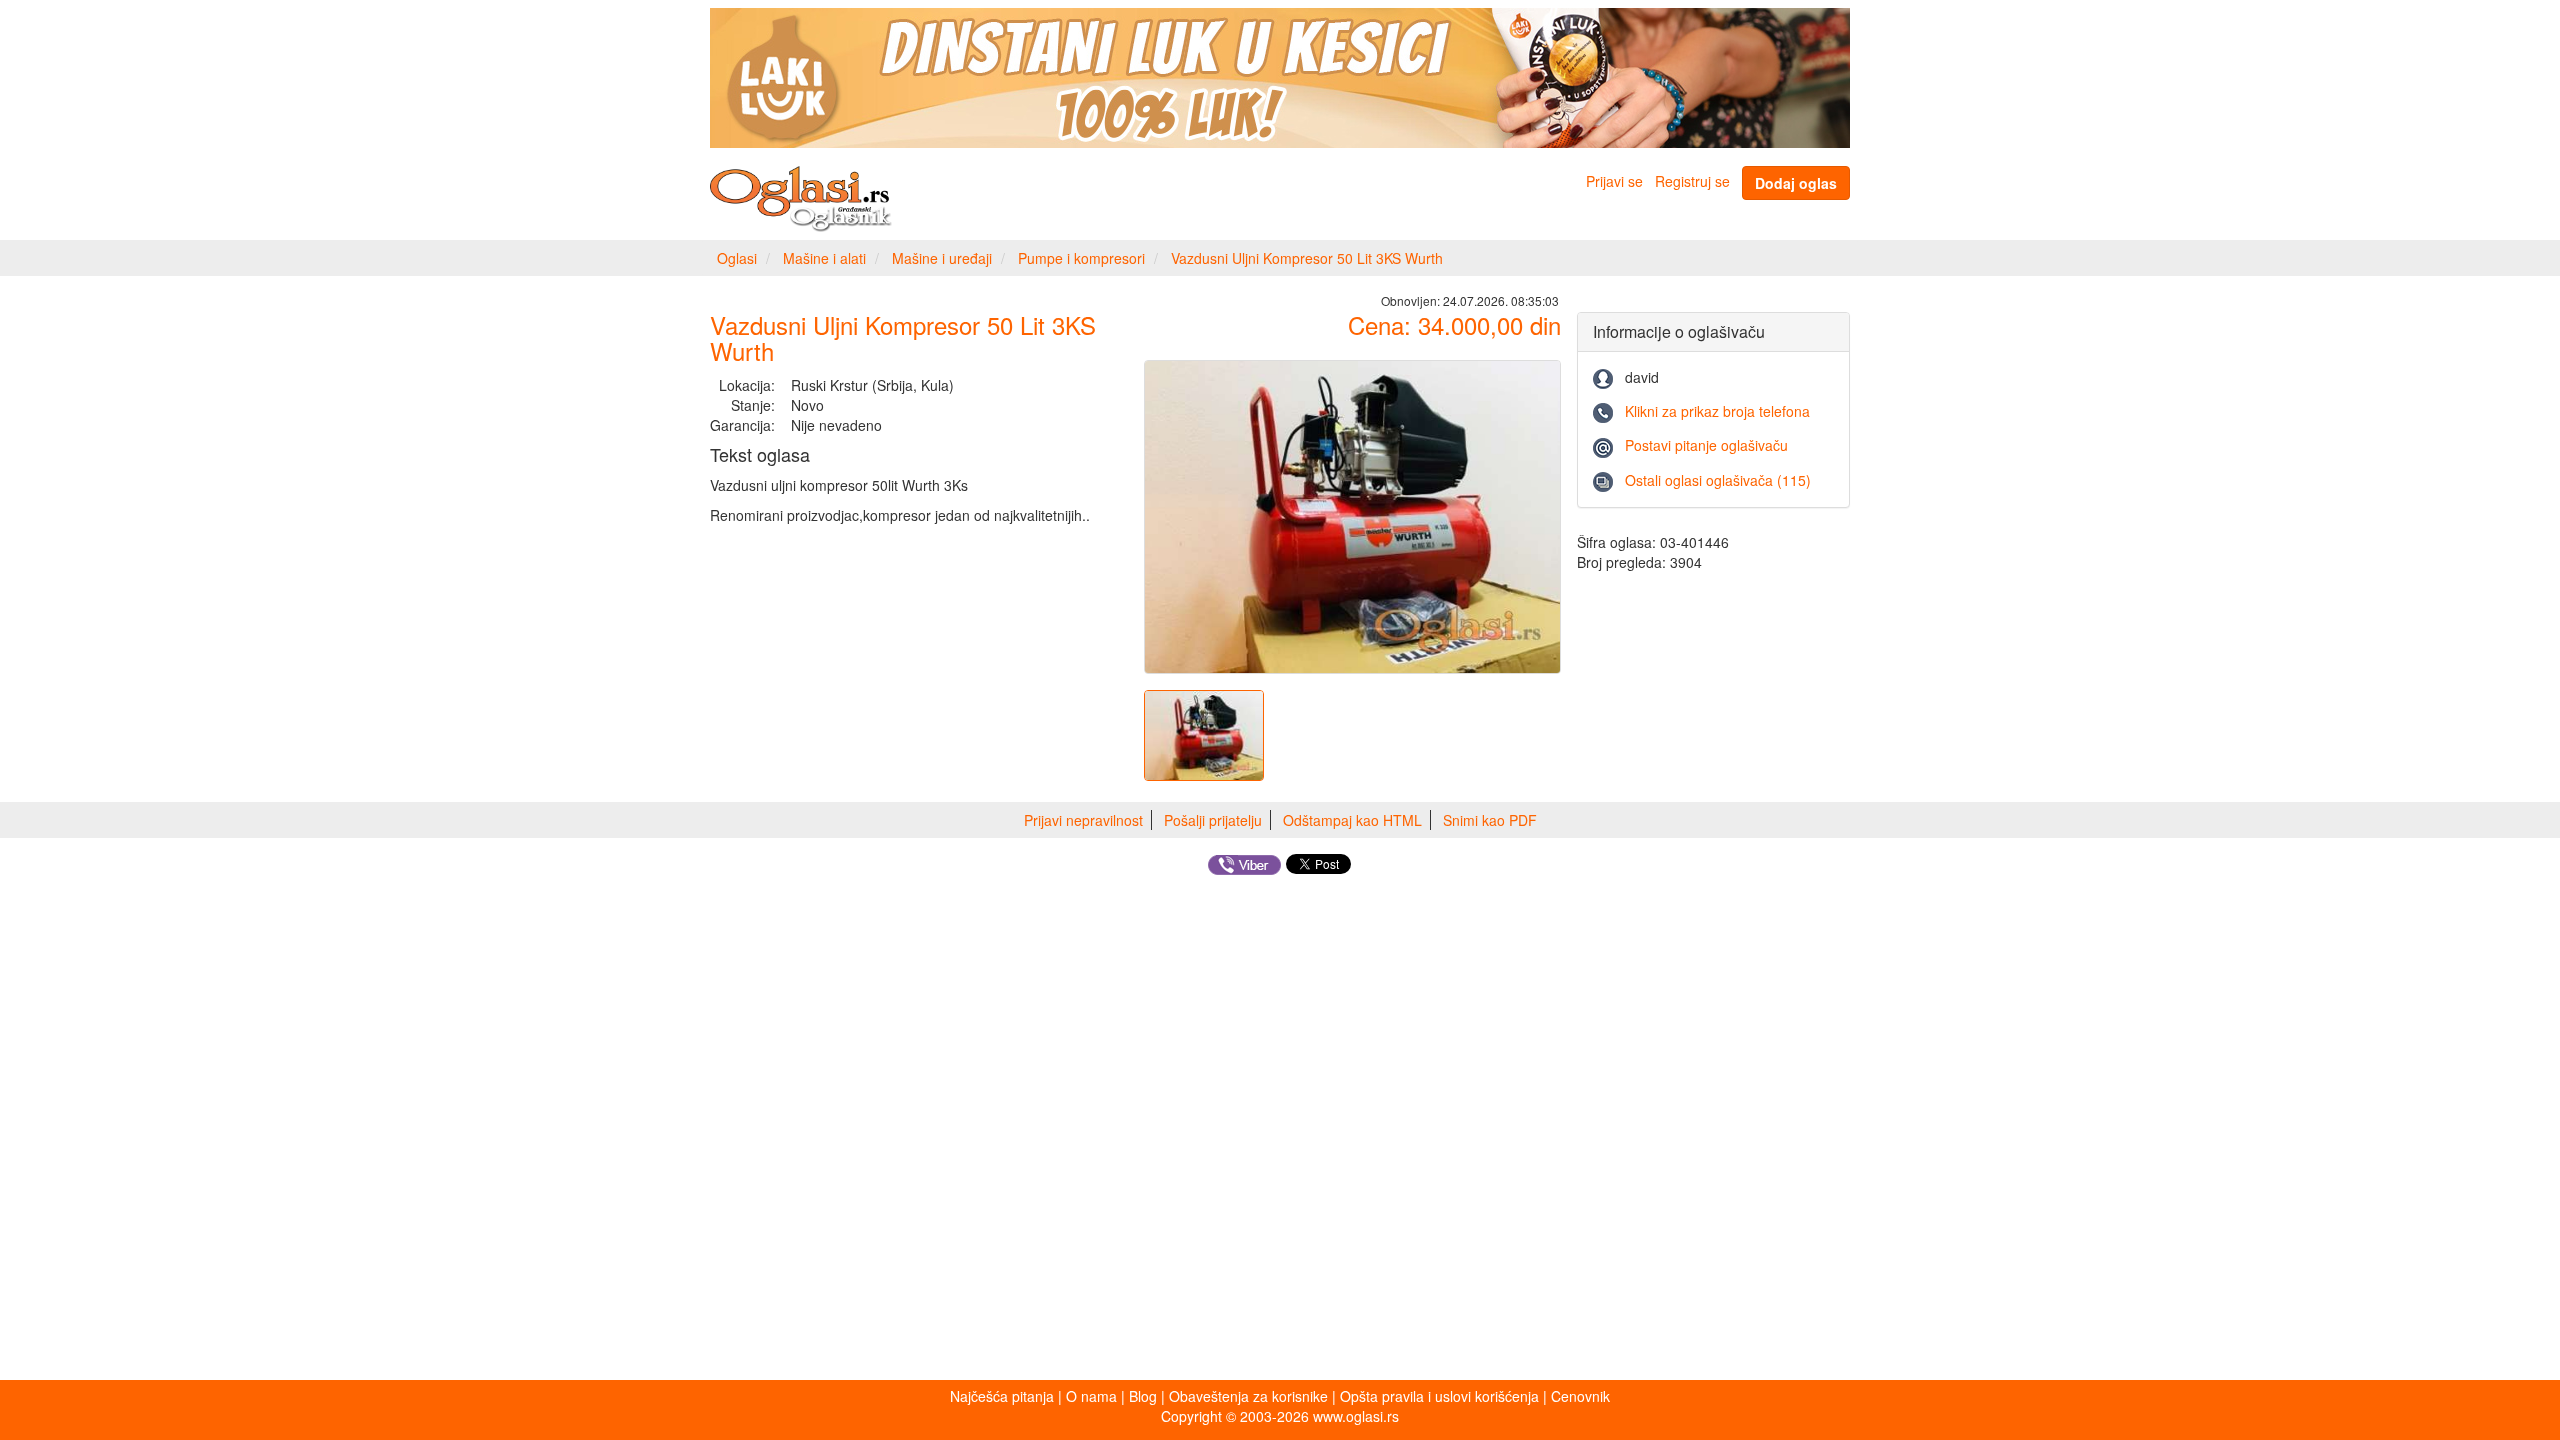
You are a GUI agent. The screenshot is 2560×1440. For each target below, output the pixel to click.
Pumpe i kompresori (1081, 258)
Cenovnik (1580, 1396)
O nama (1091, 1396)
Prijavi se (1614, 181)
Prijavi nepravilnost (1083, 820)
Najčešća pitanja (1002, 1396)
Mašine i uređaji (942, 258)
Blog (1143, 1396)
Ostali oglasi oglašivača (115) (1718, 480)
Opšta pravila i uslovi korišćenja (1439, 1396)
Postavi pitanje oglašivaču (1706, 445)
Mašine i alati (824, 258)
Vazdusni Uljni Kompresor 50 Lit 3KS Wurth (1307, 258)
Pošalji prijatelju (1213, 820)
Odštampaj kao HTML (1352, 820)
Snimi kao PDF (1490, 820)
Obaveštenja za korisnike (1248, 1396)
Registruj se (1692, 181)
